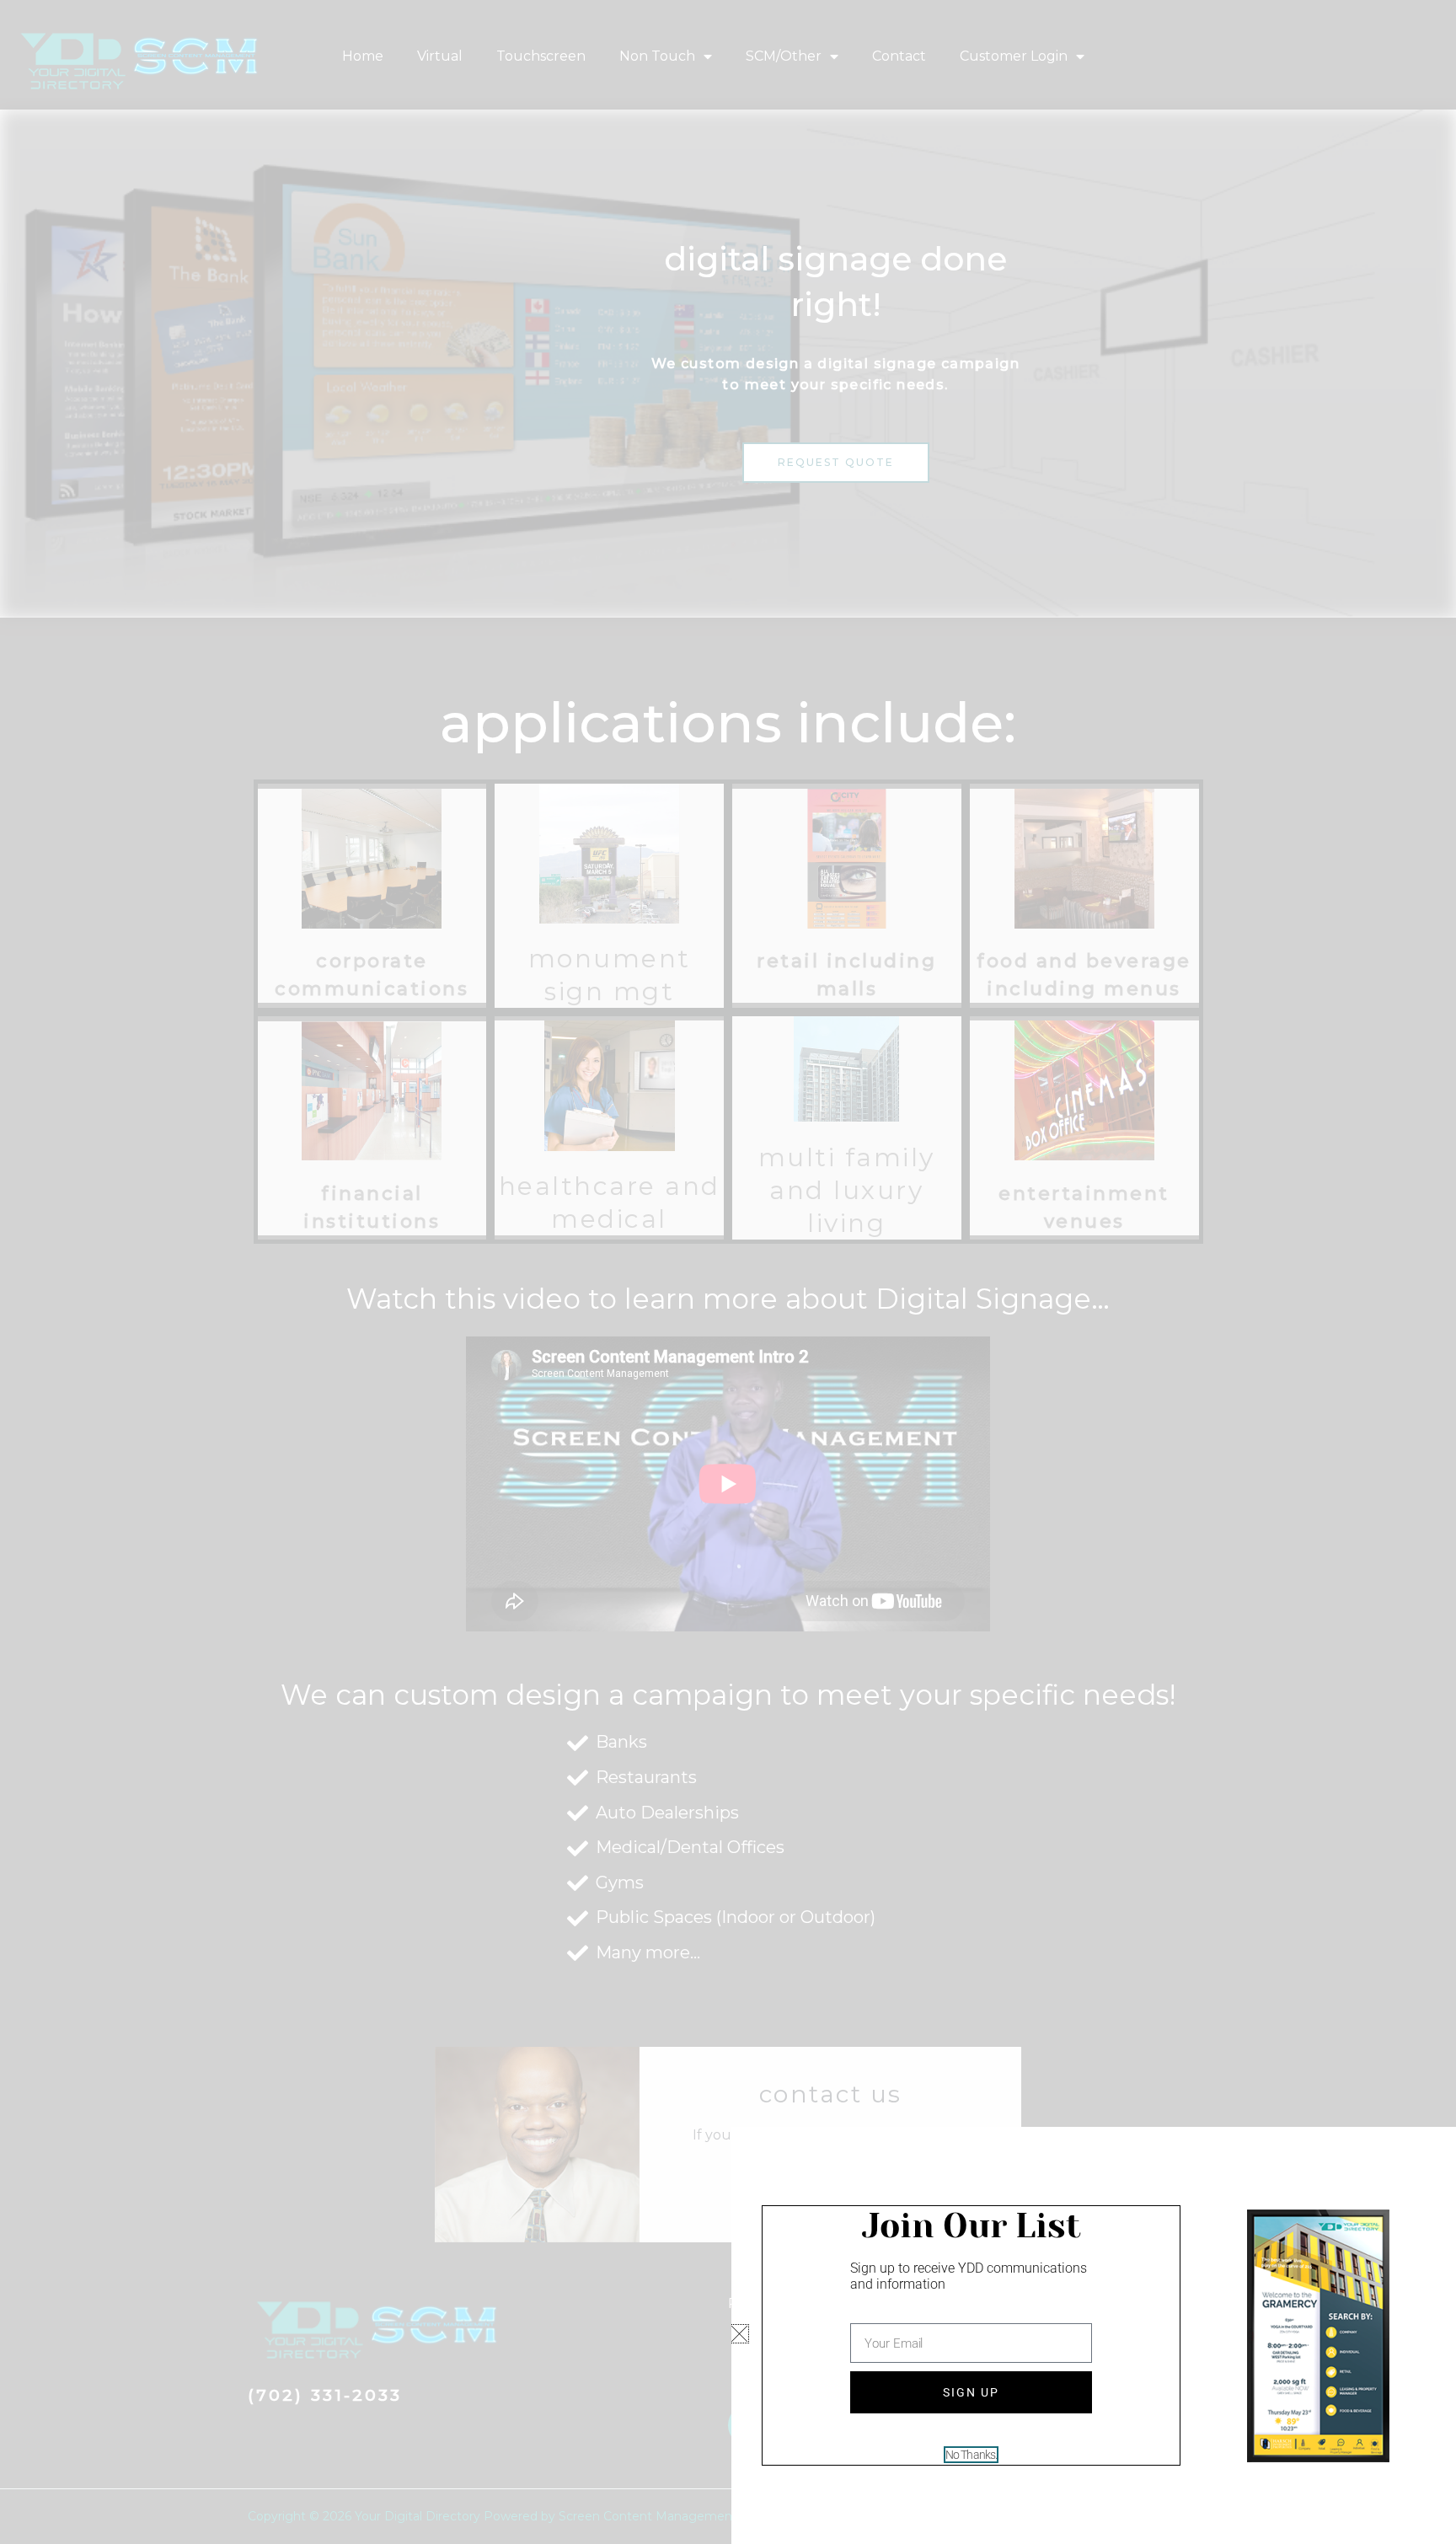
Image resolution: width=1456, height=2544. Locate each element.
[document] (728, 1272)
